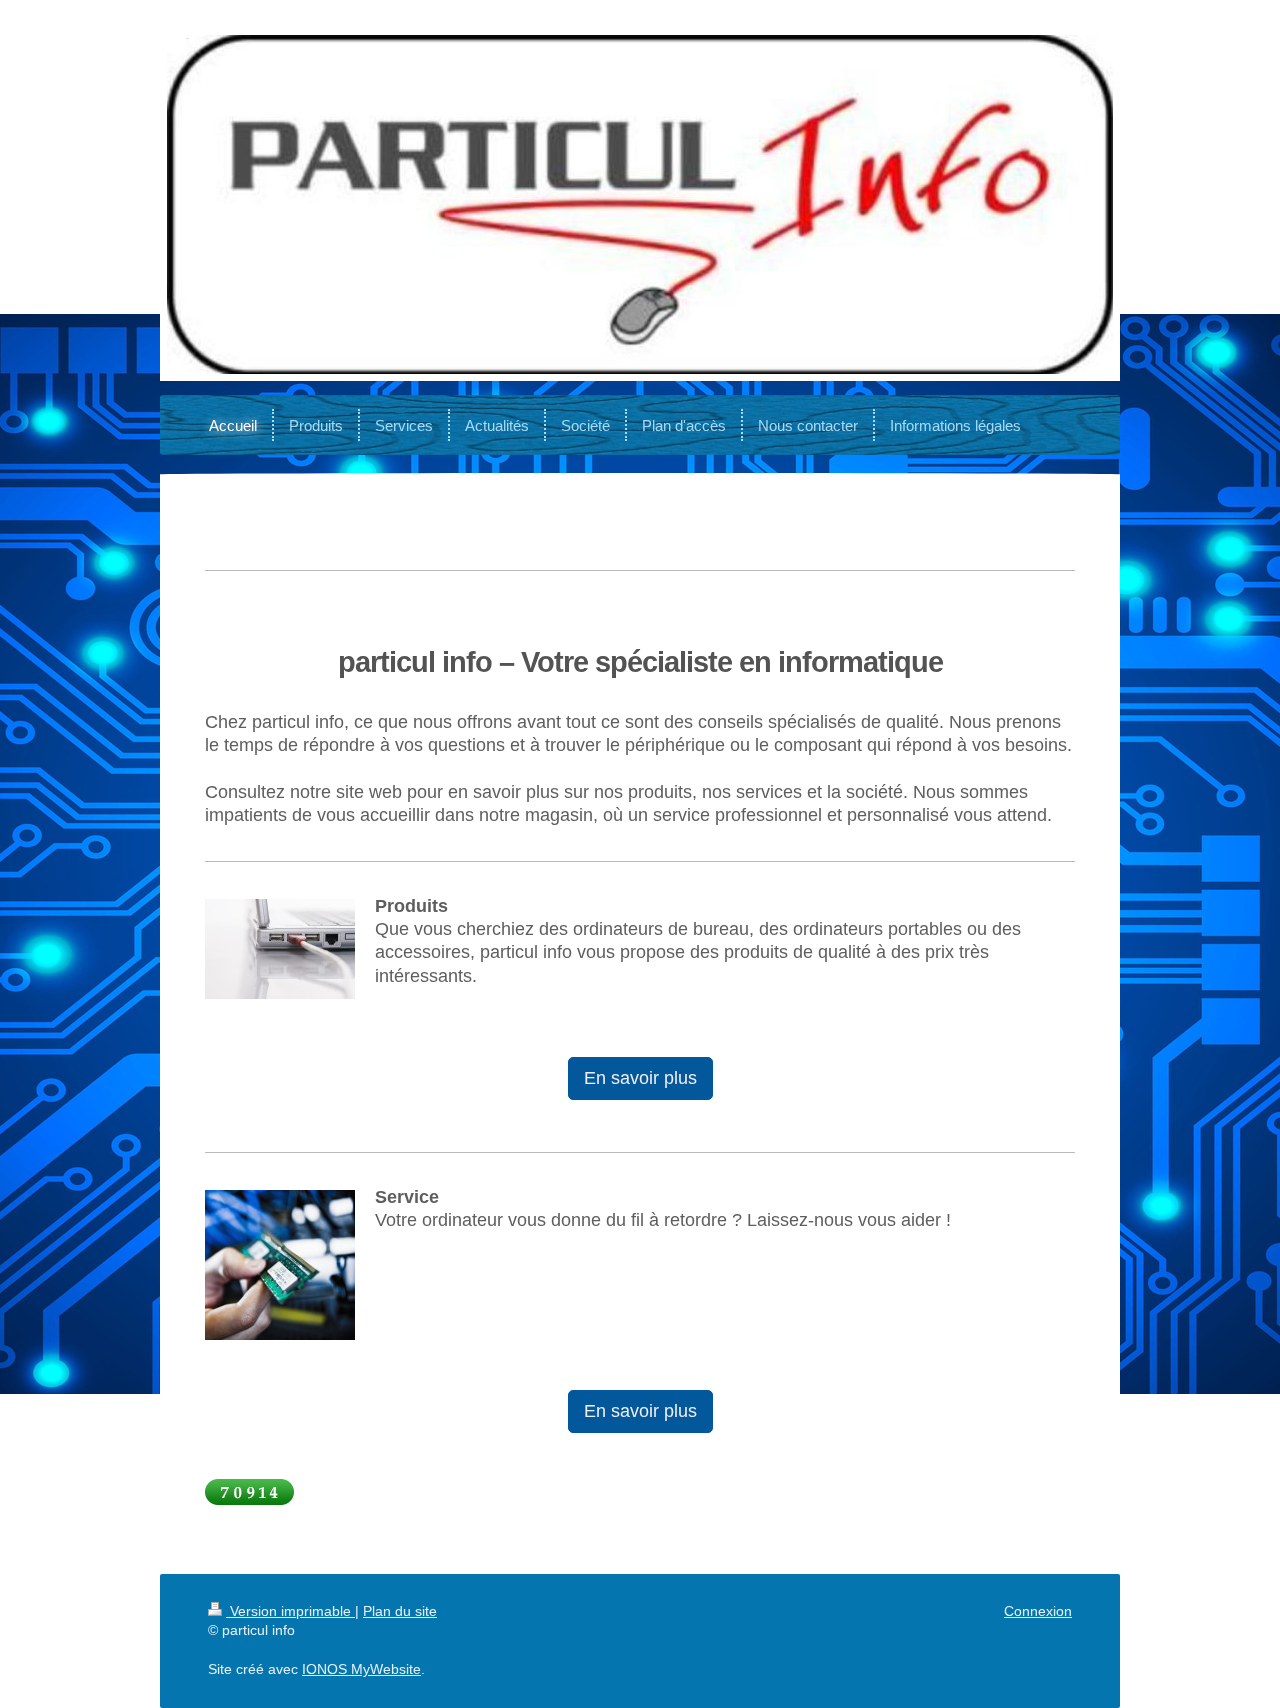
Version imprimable (290, 1611)
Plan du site (400, 1611)
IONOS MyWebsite (361, 1669)
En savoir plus (640, 1078)
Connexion (1038, 1611)
